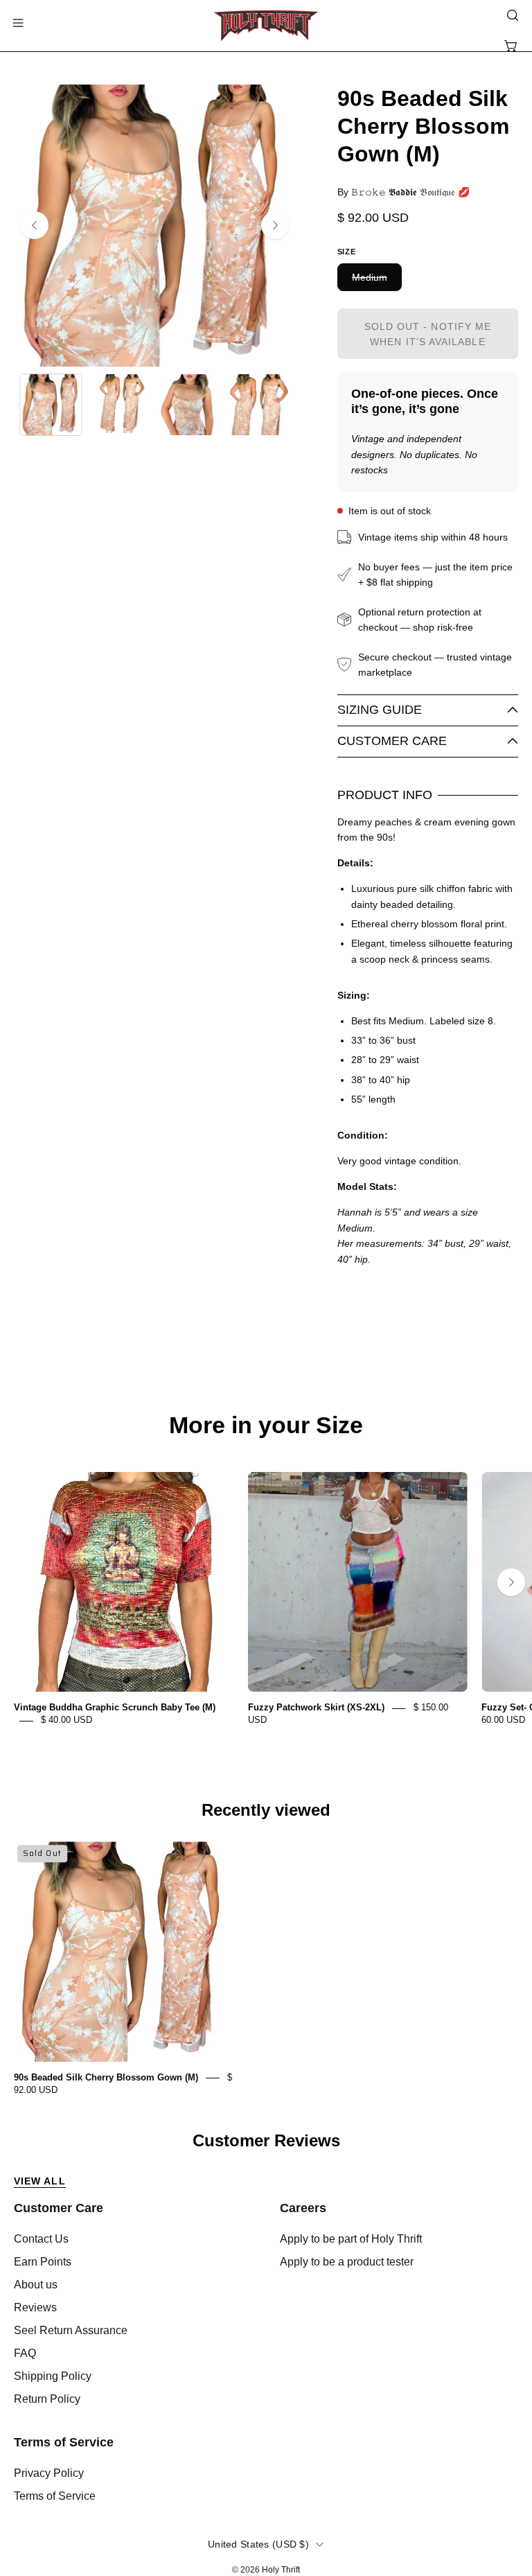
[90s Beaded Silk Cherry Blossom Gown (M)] (51, 405)
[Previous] (35, 225)
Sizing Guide (380, 710)
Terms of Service (64, 2442)
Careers (303, 2208)
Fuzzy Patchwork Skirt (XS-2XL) (316, 1708)
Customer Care (392, 741)
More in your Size (266, 1426)
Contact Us (41, 2239)
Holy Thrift (281, 2570)
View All (40, 2181)
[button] (511, 15)
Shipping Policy (53, 2376)
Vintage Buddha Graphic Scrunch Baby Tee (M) (115, 1708)
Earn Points (43, 2262)
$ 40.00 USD (66, 1720)
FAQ (25, 2353)
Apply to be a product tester (347, 2262)
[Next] (275, 225)
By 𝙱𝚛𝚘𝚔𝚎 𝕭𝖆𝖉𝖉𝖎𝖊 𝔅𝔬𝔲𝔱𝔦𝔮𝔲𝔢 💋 (404, 192)
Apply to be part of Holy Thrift (351, 2239)
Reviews (35, 2307)
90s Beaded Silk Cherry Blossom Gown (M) (106, 2077)
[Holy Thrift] (266, 26)
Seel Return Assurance (71, 2330)
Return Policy (47, 2399)
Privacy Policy (49, 2473)
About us (36, 2285)
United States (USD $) (258, 2544)
